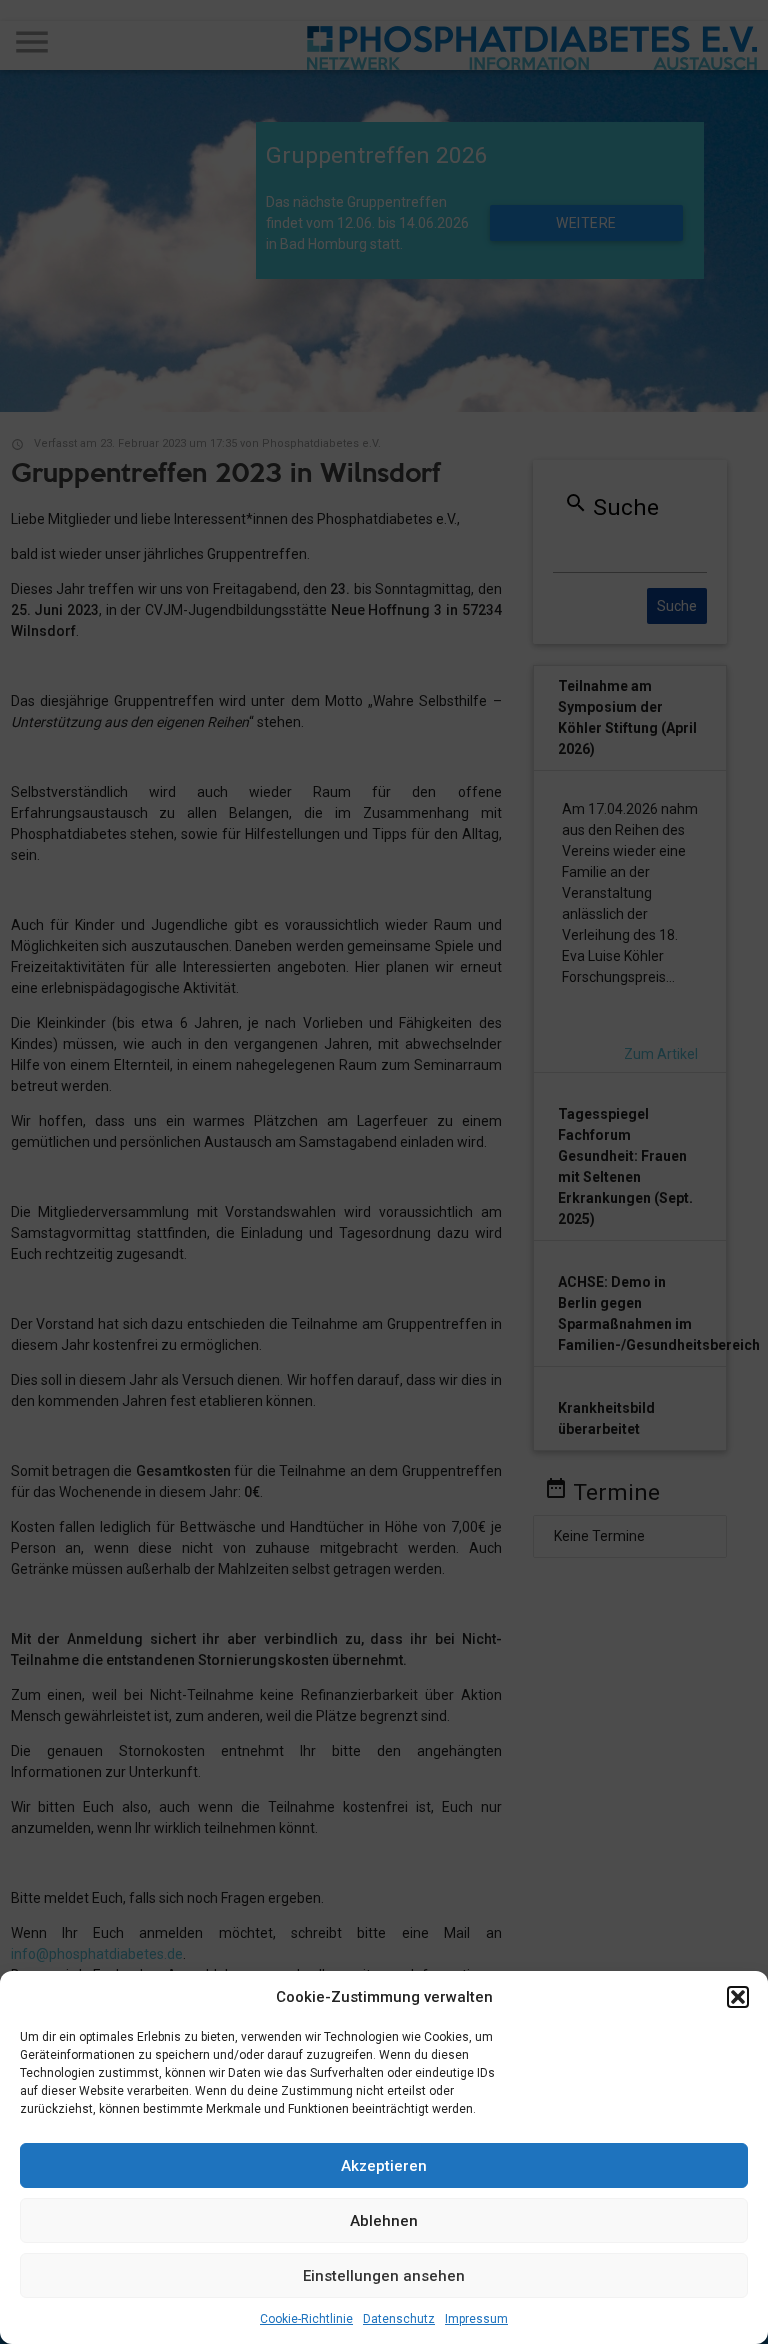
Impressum (476, 2319)
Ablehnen (384, 2221)
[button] (738, 1997)
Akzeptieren (384, 2166)
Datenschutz (399, 2319)
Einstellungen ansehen (384, 2276)
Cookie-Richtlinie (306, 2319)
